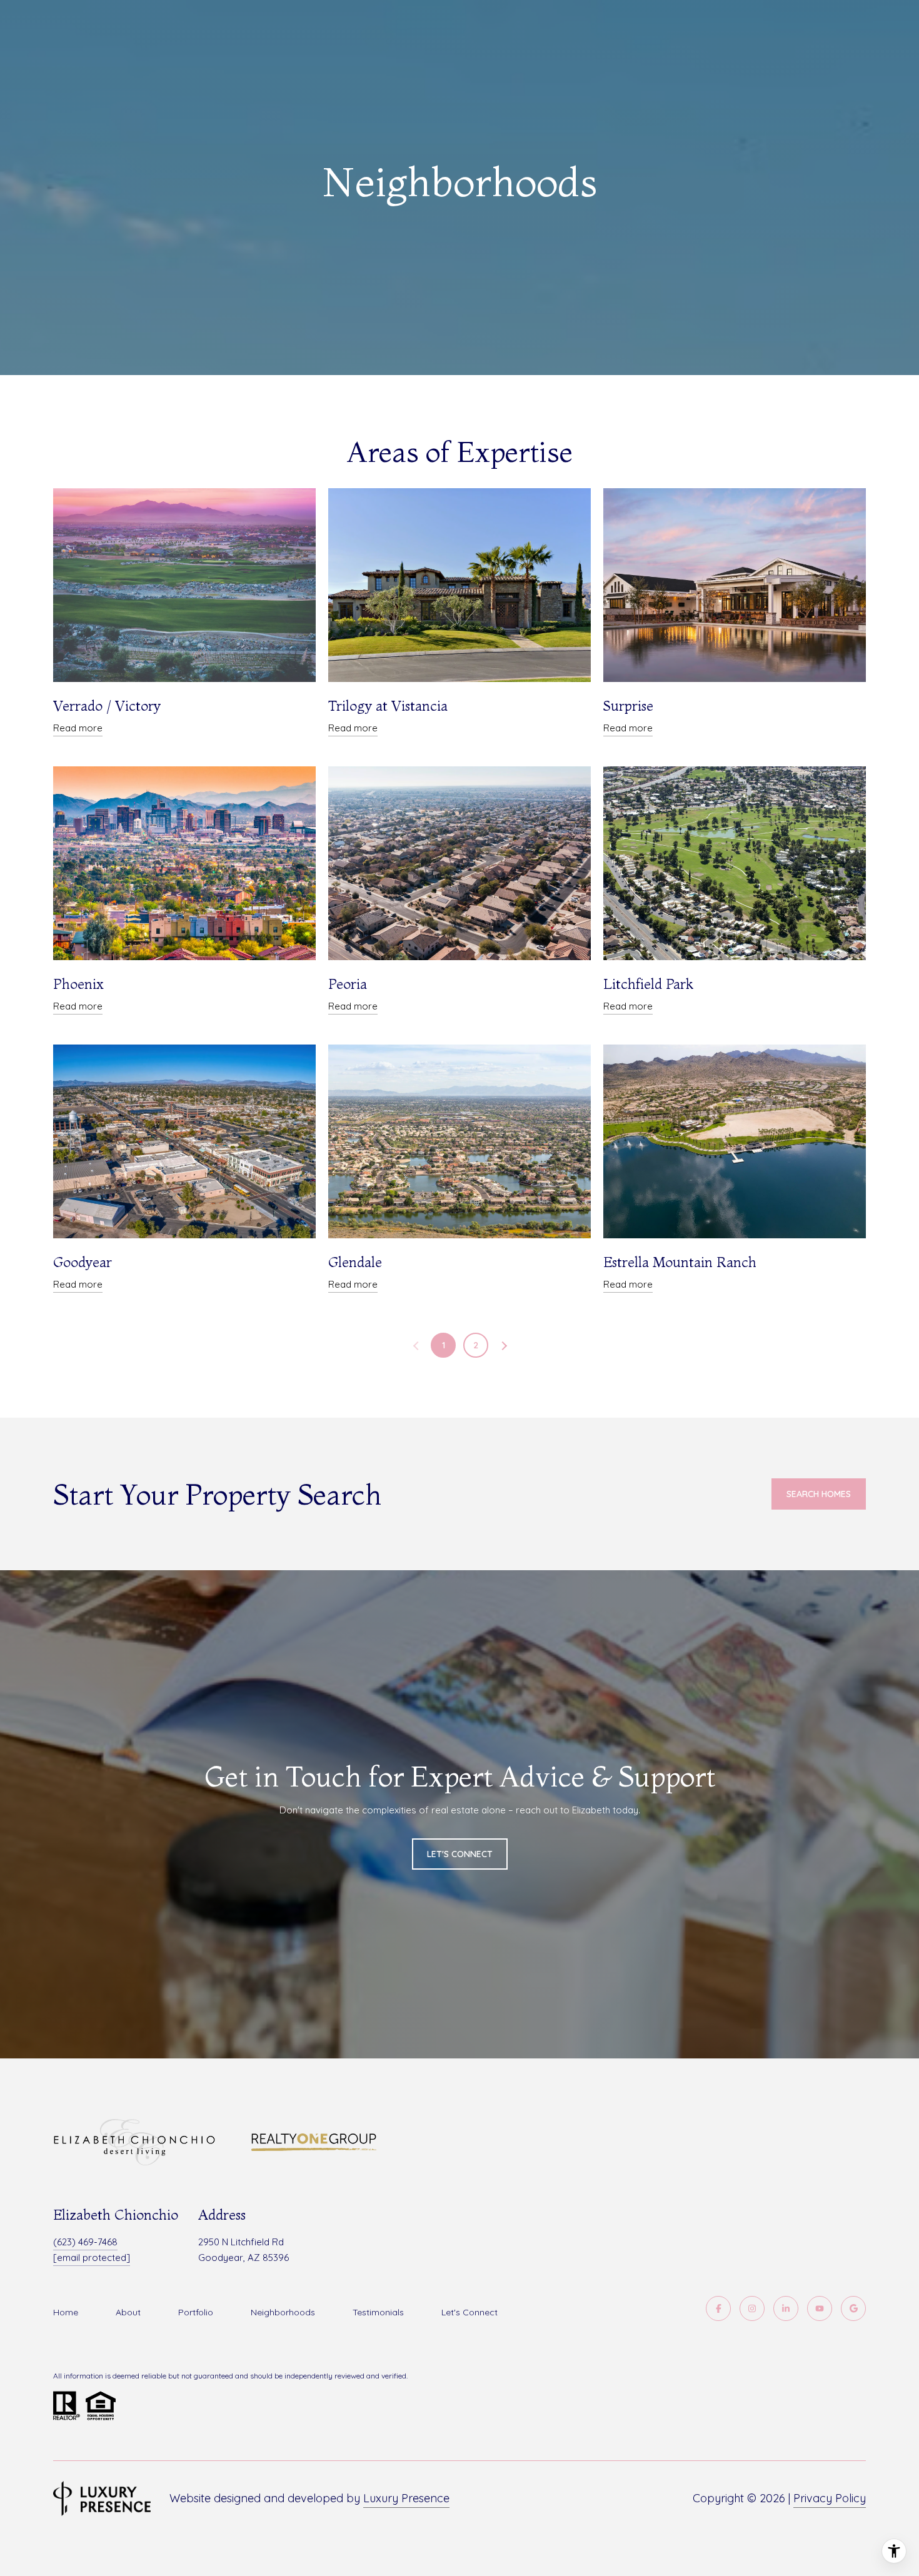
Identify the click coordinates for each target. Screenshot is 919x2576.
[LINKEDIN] (786, 2308)
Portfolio (196, 2312)
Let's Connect (470, 2312)
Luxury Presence (406, 2498)
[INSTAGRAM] (752, 2308)
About (128, 2312)
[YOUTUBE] (820, 2308)
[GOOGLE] (853, 2308)
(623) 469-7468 (85, 2242)
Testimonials (378, 2312)
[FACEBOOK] (718, 2308)
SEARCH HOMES (819, 1494)
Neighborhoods (283, 2312)
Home (66, 2312)
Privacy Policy (830, 2498)
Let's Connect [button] (460, 1854)
